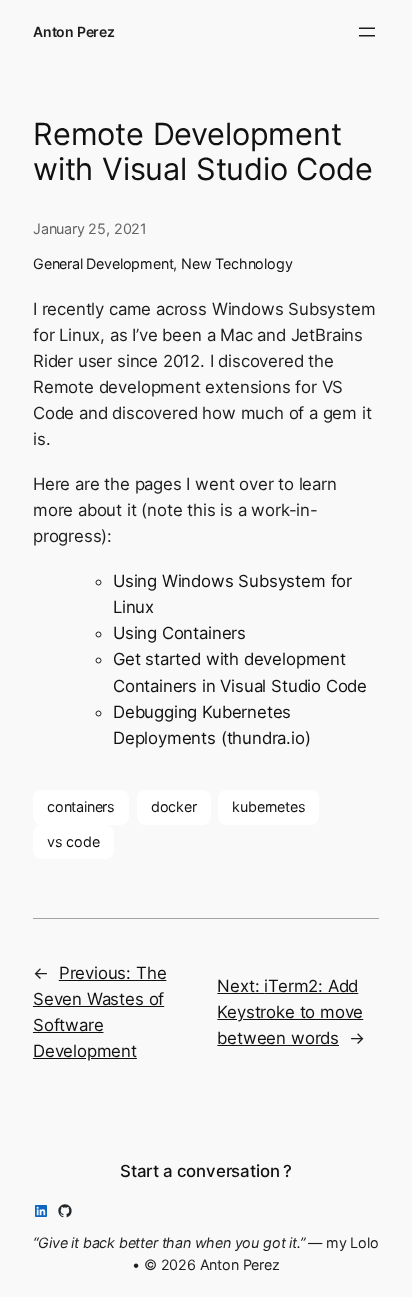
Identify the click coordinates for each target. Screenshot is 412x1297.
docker (174, 806)
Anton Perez (74, 31)
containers (81, 806)
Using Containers (179, 633)
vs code (73, 841)
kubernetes (268, 806)
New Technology (236, 263)
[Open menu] (367, 32)
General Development (103, 263)
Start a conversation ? (206, 1171)
